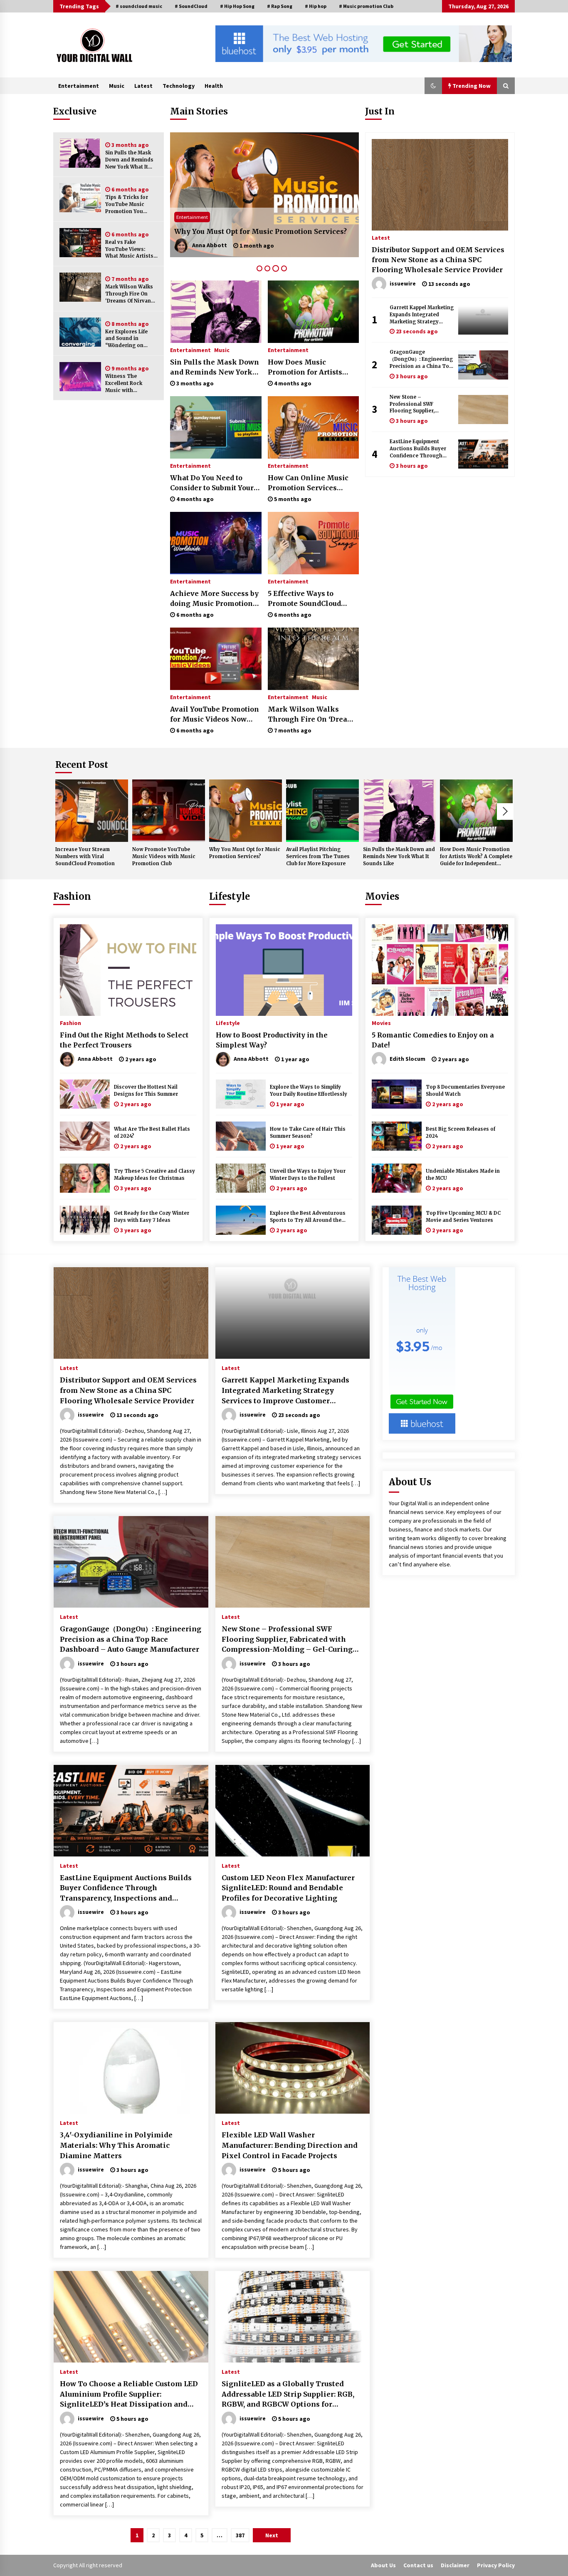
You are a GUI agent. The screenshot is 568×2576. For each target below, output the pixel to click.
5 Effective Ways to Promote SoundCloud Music (304, 599)
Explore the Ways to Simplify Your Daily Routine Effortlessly (309, 1091)
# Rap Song (280, 6)
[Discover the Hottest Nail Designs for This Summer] (85, 1094)
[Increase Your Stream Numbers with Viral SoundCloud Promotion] (92, 811)
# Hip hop (316, 6)
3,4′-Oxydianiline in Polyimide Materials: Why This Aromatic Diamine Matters (116, 2145)
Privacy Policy (496, 2565)
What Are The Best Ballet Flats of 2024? (152, 1133)
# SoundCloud (191, 6)
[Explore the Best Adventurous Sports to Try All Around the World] (241, 1220)
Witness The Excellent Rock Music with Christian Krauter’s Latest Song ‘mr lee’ (130, 383)
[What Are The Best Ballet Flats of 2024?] (85, 1136)
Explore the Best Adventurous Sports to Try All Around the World (308, 1217)
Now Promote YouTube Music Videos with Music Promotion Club (164, 856)
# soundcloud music (139, 6)
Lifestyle (230, 896)
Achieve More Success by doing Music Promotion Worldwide (214, 599)
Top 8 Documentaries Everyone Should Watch (465, 1091)
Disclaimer (455, 2565)
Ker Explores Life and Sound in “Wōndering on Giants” (126, 339)
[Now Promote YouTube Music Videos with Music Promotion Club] (169, 811)
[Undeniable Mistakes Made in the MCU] (397, 1178)
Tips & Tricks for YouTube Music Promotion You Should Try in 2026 (129, 205)
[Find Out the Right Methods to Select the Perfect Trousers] (128, 970)
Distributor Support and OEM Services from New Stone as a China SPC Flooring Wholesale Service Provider (438, 260)
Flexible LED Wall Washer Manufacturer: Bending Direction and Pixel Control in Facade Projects (290, 2145)
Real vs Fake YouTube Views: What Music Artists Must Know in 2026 (129, 249)
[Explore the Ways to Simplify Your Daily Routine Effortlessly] (241, 1094)
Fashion (72, 896)
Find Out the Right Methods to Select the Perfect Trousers (124, 1040)
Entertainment (79, 86)
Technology (179, 86)
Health (214, 86)
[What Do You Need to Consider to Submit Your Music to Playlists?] (216, 427)
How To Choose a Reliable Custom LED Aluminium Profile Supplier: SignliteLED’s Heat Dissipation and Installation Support (129, 2395)
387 (240, 2535)
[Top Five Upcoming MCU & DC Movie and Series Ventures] (397, 1220)
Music (117, 86)
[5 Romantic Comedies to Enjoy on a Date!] (440, 970)
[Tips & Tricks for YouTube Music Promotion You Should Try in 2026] (80, 198)
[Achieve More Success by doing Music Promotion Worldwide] (216, 543)
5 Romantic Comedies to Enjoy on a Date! (433, 1040)
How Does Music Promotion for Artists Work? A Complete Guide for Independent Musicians (311, 367)
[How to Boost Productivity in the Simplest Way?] (284, 970)
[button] (433, 86)
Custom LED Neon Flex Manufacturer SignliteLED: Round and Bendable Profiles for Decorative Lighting (288, 1888)
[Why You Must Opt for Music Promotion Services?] (246, 811)
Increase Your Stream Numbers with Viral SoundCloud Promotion (85, 856)
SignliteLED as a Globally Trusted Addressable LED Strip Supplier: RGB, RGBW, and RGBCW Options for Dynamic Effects (288, 2395)
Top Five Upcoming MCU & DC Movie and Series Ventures (463, 1217)
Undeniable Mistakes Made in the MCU (463, 1175)
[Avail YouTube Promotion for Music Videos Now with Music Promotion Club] (216, 659)
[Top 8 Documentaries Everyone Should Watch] (397, 1094)
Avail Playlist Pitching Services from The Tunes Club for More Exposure (259, 226)
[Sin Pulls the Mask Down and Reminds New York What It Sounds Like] (80, 153)
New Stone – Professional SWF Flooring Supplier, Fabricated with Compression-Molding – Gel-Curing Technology (420, 404)
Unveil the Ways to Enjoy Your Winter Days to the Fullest (308, 1175)
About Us (383, 2565)
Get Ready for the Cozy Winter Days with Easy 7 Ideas (152, 1217)
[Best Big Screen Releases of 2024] (397, 1136)
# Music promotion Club (366, 6)
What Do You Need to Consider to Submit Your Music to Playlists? (212, 483)
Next (505, 812)
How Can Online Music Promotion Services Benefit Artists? (308, 483)
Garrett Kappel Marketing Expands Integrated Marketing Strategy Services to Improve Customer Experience (422, 315)
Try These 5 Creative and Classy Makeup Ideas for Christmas (154, 1175)
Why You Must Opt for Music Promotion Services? (245, 853)
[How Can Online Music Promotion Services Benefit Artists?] (313, 427)
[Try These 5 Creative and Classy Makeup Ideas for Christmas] (85, 1178)
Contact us (418, 2565)
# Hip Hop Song (237, 6)
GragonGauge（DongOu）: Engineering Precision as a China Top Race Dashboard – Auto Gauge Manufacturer (421, 359)
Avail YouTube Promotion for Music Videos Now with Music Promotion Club (215, 715)
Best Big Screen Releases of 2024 (461, 1133)
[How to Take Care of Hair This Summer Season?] (241, 1136)
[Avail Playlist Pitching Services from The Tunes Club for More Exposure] (264, 195)
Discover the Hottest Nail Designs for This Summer (146, 1091)
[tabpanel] (264, 195)
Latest (143, 86)
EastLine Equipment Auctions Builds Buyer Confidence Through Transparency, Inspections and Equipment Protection (418, 449)
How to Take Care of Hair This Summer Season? (308, 1133)
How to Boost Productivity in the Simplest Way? (272, 1040)
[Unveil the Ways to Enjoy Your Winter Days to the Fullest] (241, 1178)
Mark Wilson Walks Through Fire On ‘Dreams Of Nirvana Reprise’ (130, 294)
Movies (382, 896)
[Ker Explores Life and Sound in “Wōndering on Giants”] (80, 332)
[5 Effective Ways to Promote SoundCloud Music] (313, 543)
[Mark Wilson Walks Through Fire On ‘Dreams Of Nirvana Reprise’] (80, 287)
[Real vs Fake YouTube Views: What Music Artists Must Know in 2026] (80, 243)
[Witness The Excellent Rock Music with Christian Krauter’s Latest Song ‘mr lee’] (80, 377)
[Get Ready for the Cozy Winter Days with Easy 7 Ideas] (85, 1220)
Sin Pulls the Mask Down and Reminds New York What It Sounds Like (129, 160)
